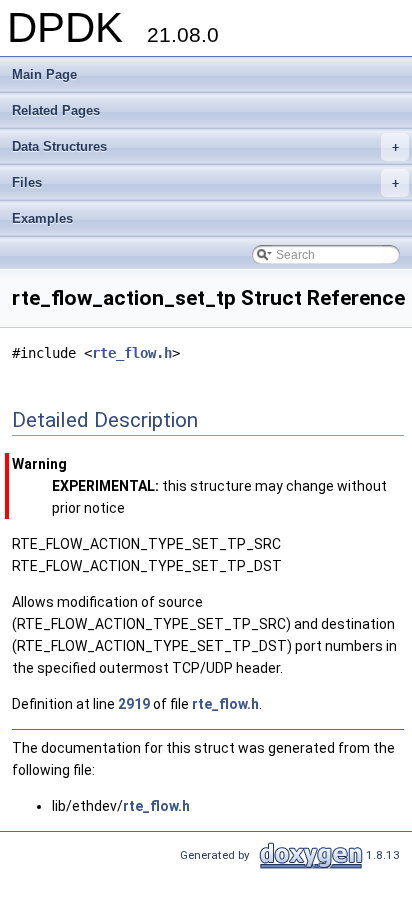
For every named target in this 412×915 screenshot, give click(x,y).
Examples (42, 218)
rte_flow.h (132, 353)
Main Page (44, 74)
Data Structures (205, 146)
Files (205, 182)
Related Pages (56, 110)
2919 (134, 704)
